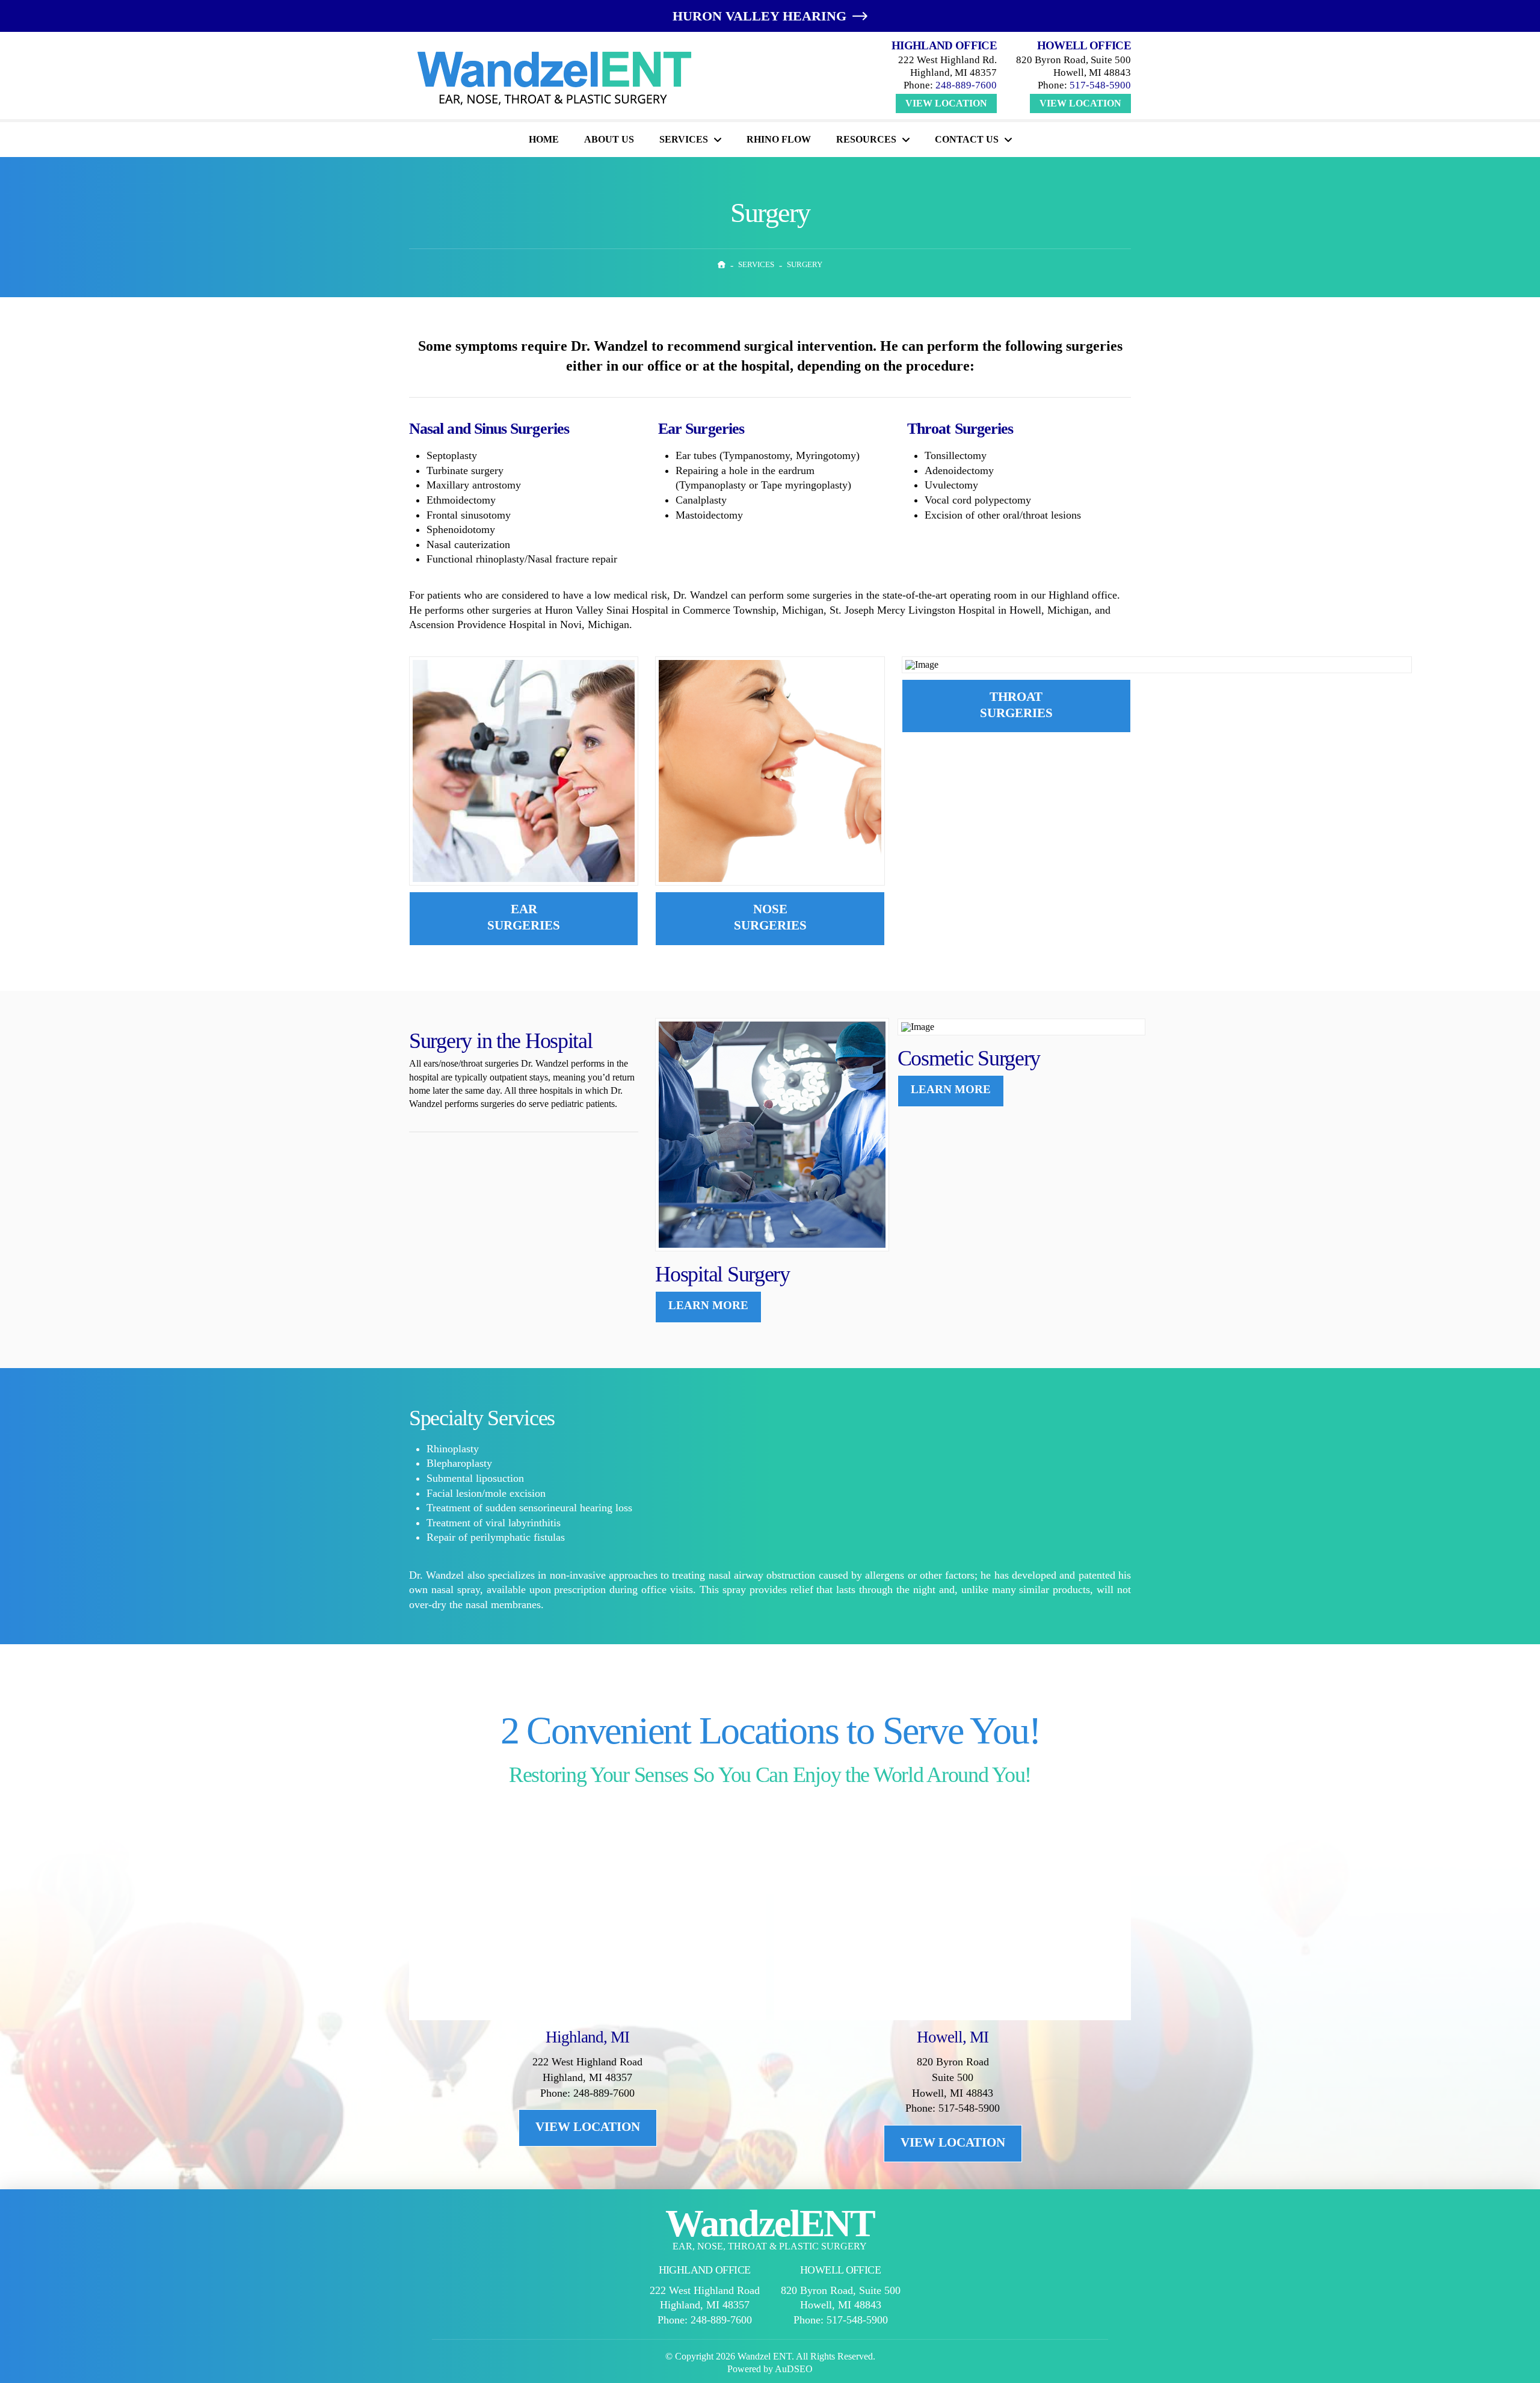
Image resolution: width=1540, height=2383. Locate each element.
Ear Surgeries (524, 917)
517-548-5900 (1100, 85)
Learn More (708, 1305)
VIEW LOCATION (588, 2127)
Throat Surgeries (1016, 705)
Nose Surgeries (770, 917)
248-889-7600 (966, 85)
